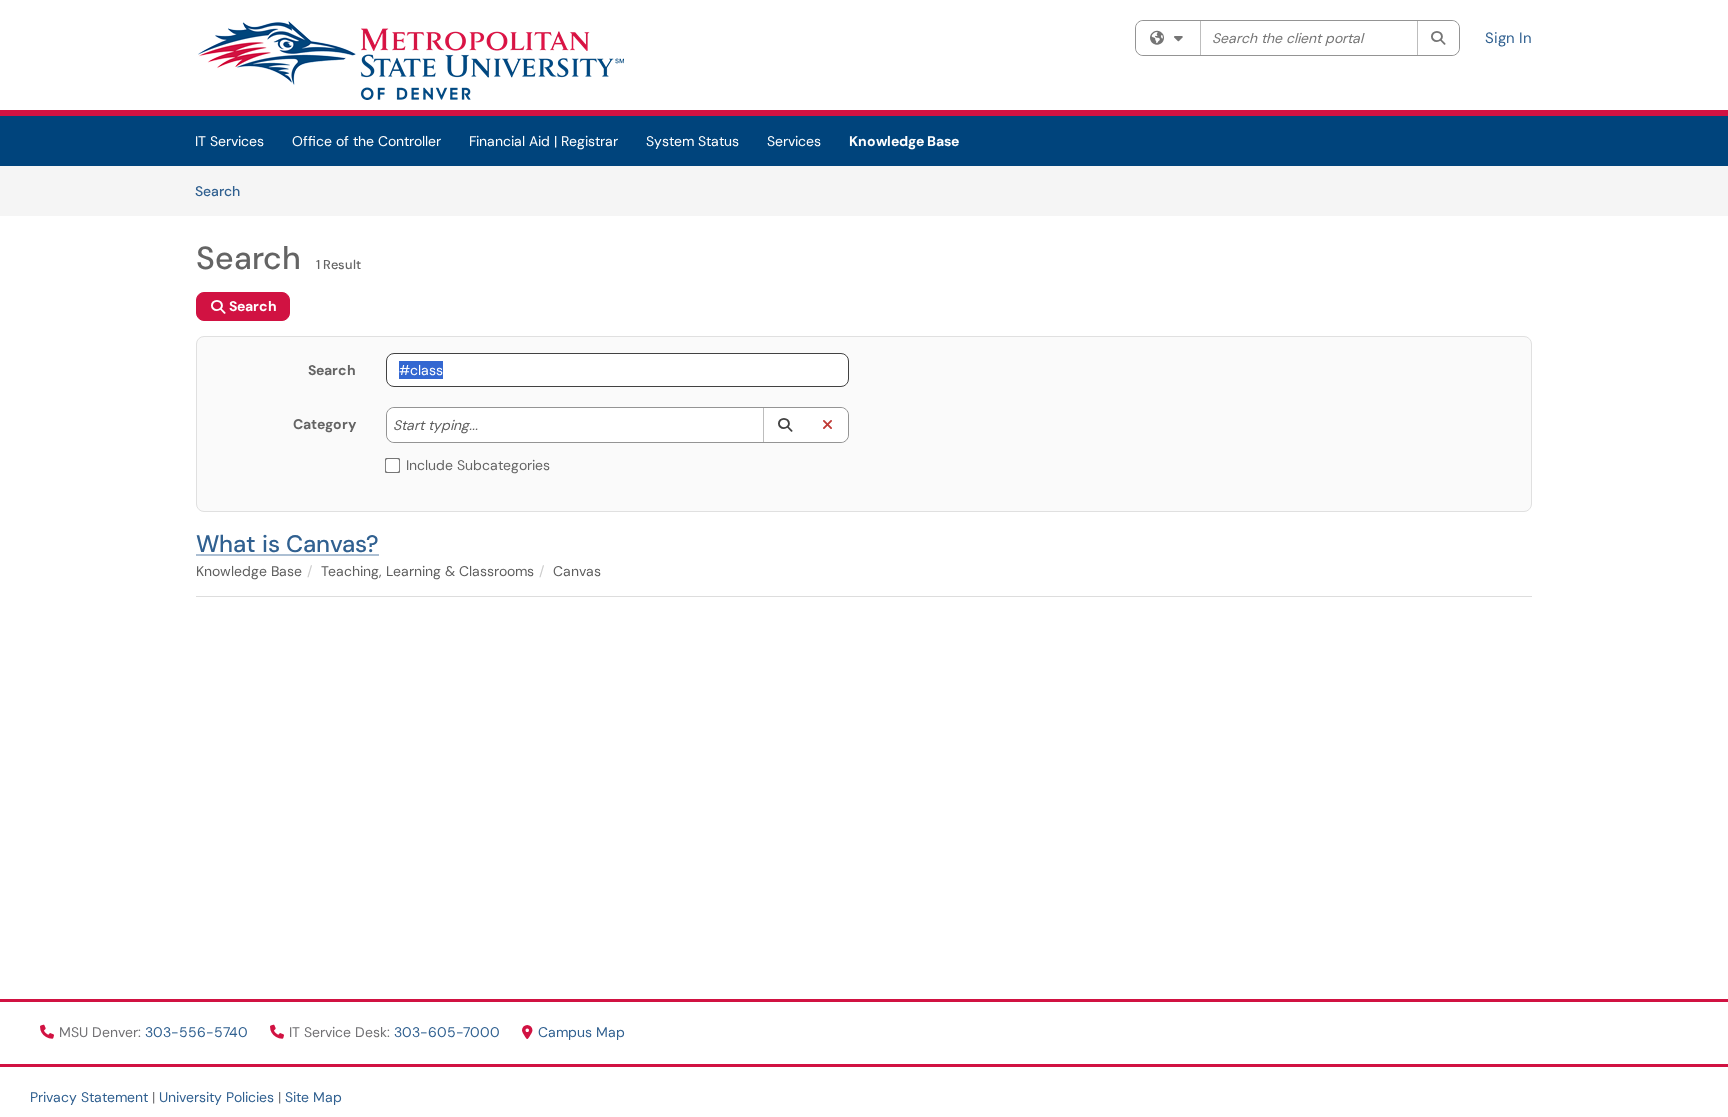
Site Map (313, 1097)
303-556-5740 (198, 1032)
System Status (692, 141)
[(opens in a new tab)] (410, 60)
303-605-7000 (449, 1032)
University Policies (216, 1097)
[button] (784, 425)
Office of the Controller (366, 141)
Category (324, 424)
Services (794, 141)
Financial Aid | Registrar (543, 141)
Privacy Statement (89, 1097)
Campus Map (581, 1032)
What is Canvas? (287, 543)
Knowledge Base (904, 141)
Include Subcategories (478, 465)
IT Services (229, 141)
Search (224, 190)
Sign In (1508, 38)
